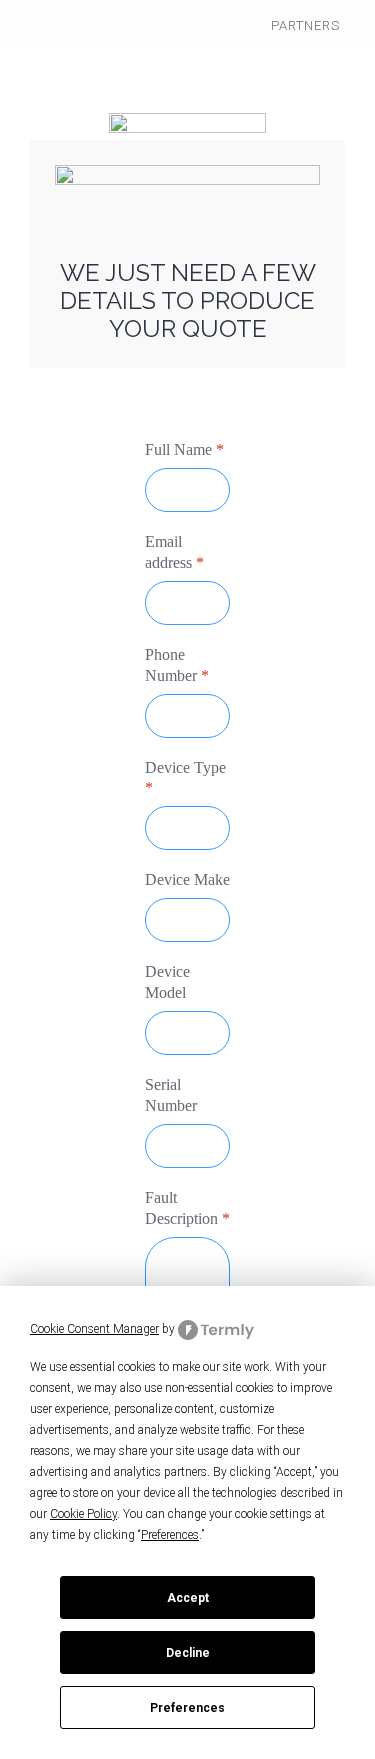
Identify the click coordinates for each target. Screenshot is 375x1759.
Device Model (167, 982)
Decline (188, 1653)
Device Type (185, 777)
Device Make (187, 879)
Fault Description (187, 1207)
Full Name (184, 449)
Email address (174, 552)
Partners (305, 25)
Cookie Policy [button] (83, 1514)
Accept (188, 1598)
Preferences (187, 1708)
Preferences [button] (170, 1535)
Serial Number (171, 1095)
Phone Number (177, 664)
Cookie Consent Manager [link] (94, 1329)
